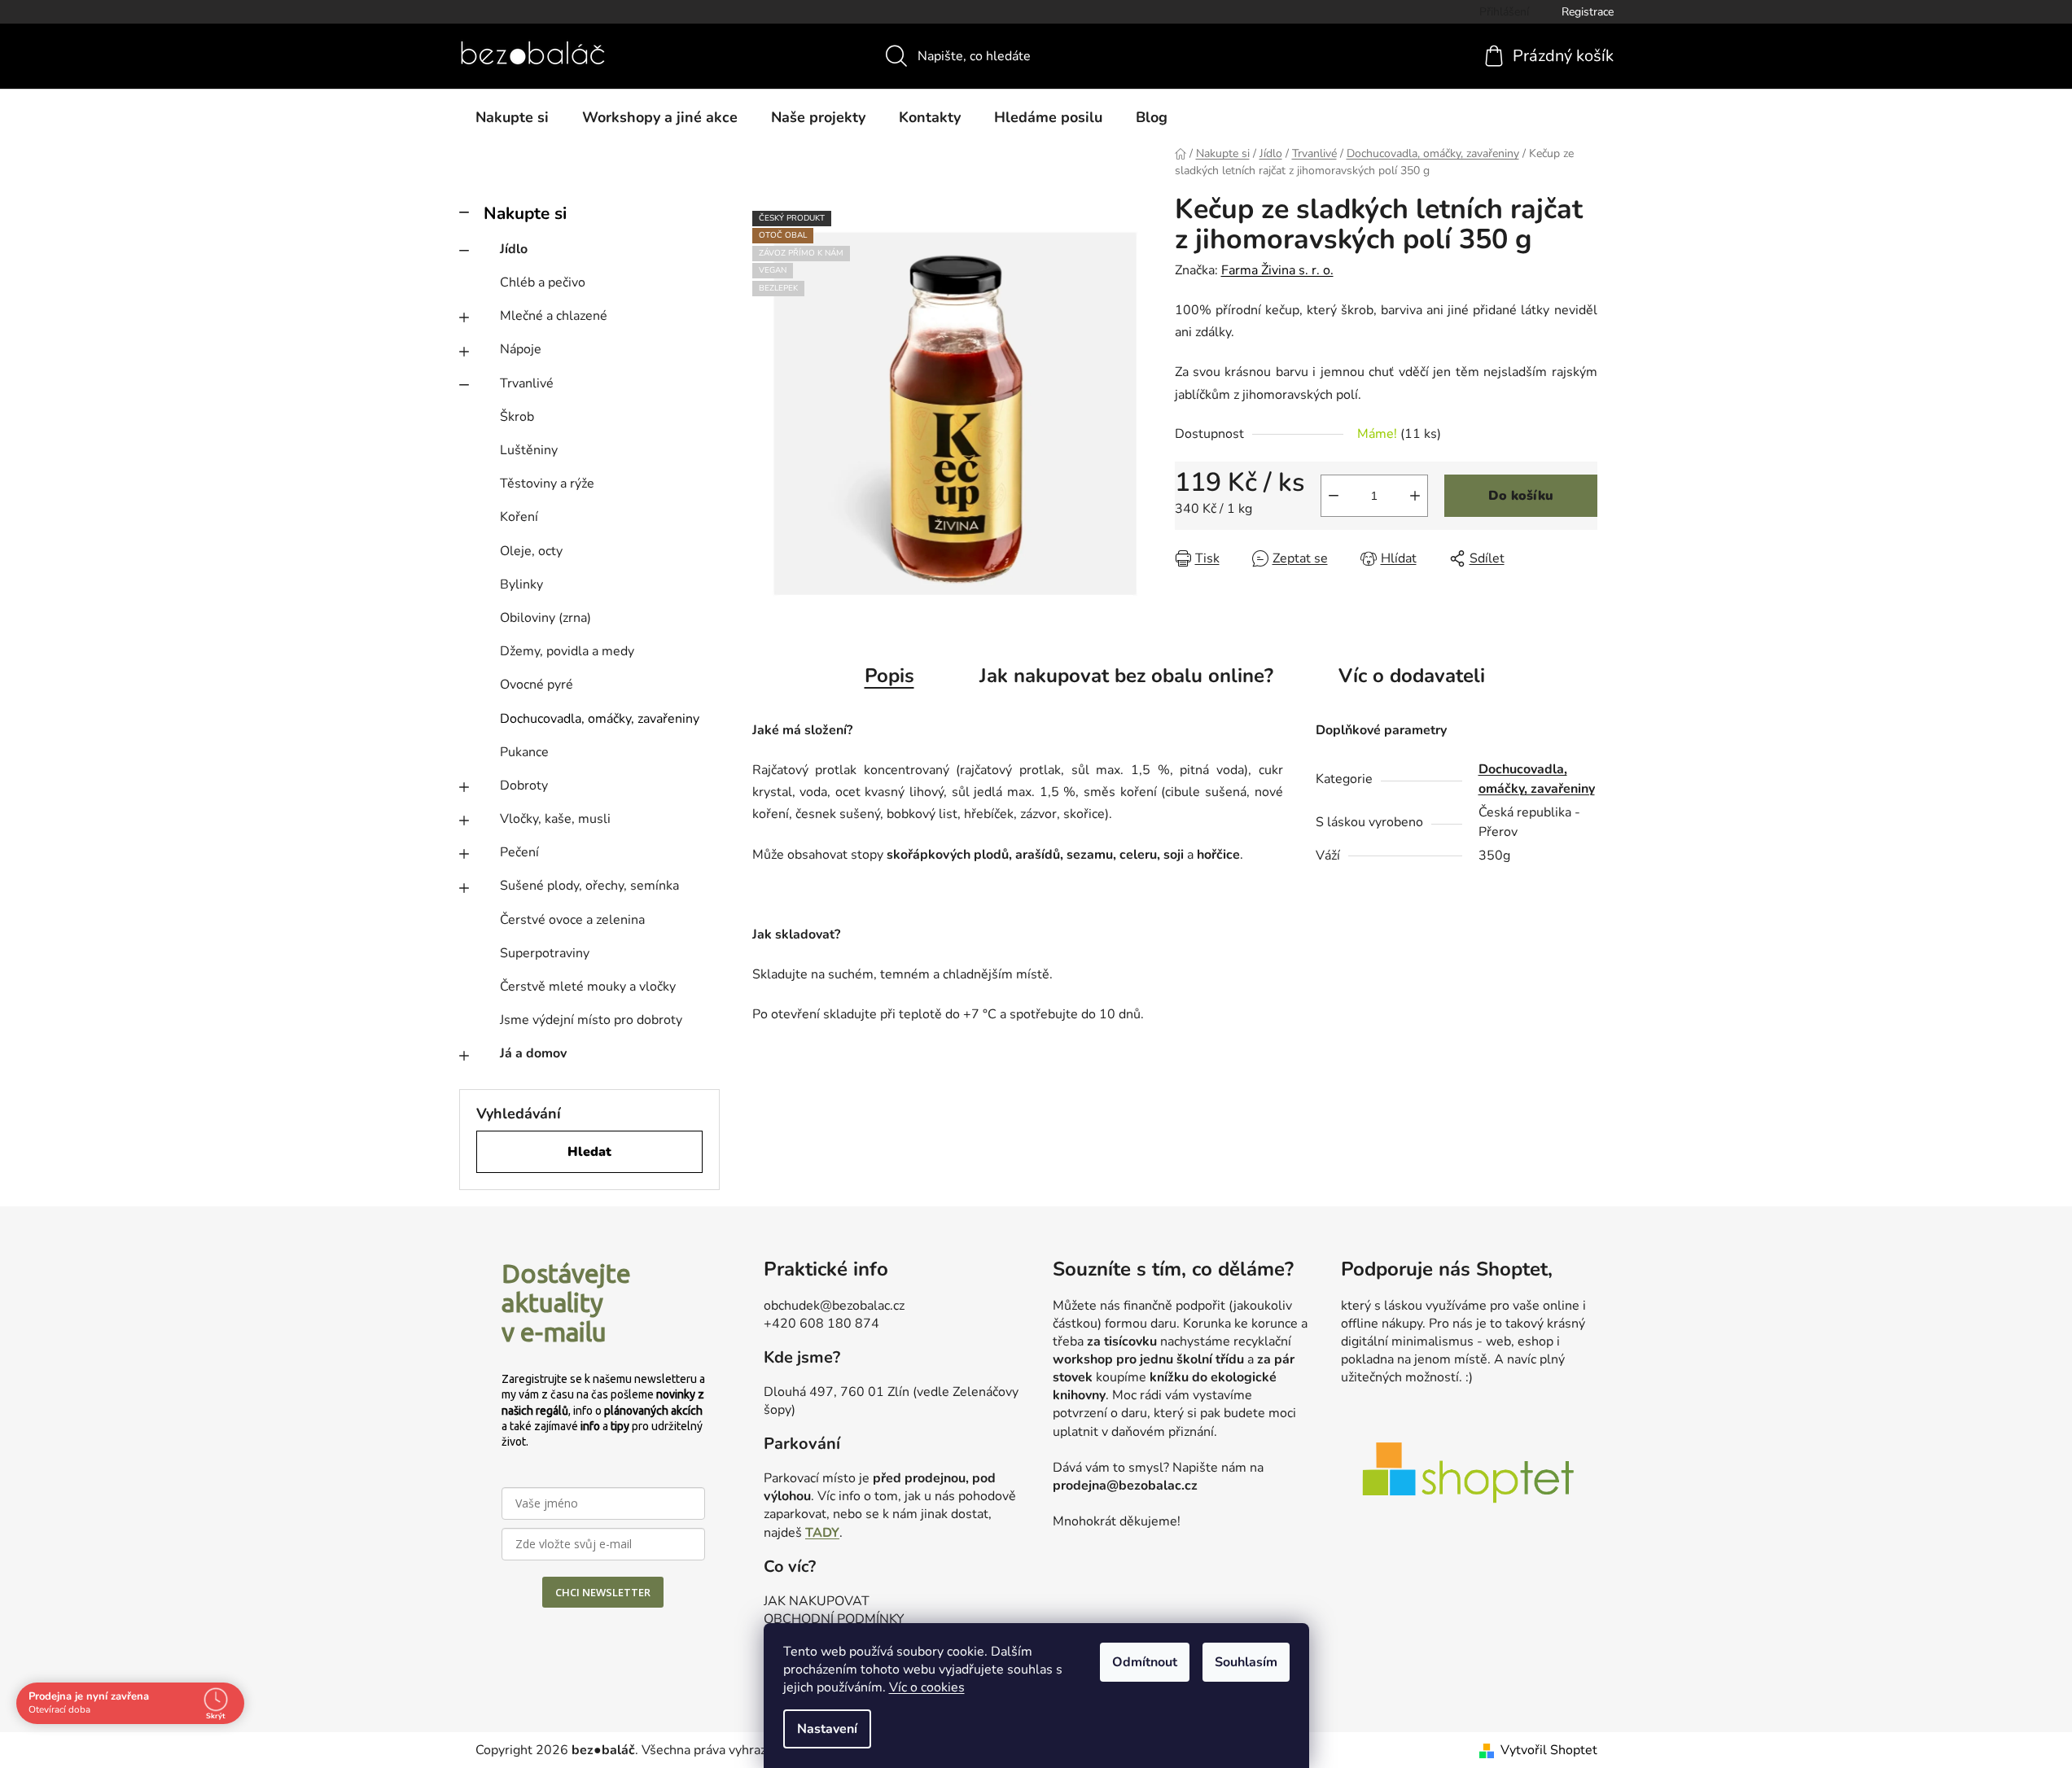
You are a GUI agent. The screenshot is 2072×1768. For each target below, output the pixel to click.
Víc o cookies (927, 1687)
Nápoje (521, 349)
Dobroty (524, 786)
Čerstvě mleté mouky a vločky (588, 987)
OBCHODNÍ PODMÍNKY (834, 1619)
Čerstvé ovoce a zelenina (572, 920)
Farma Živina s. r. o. (1277, 270)
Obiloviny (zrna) (545, 618)
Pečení (519, 852)
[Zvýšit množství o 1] (1415, 496)
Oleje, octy (531, 551)
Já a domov (533, 1053)
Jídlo (514, 249)
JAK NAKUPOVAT (817, 1601)
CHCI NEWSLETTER (603, 1592)
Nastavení (827, 1729)
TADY (822, 1533)
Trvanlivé (527, 383)
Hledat (589, 1152)
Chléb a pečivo (543, 282)
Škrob (517, 417)
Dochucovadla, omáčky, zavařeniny (600, 719)
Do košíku (1521, 496)
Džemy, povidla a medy (567, 651)
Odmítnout (1145, 1662)
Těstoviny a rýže (547, 484)
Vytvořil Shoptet (1549, 1750)
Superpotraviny (545, 953)
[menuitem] (512, 117)
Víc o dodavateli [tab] (1412, 676)
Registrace (1588, 12)
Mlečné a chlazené (554, 316)
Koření (519, 517)
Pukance (524, 752)
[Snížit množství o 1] (1334, 496)
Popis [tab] (889, 676)
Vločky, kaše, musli (555, 819)
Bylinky (521, 584)
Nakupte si (525, 213)
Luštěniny (529, 450)
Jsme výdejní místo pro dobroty (591, 1020)
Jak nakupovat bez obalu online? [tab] (1126, 676)
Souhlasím (1246, 1662)
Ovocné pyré (537, 685)
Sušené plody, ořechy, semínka (589, 886)
